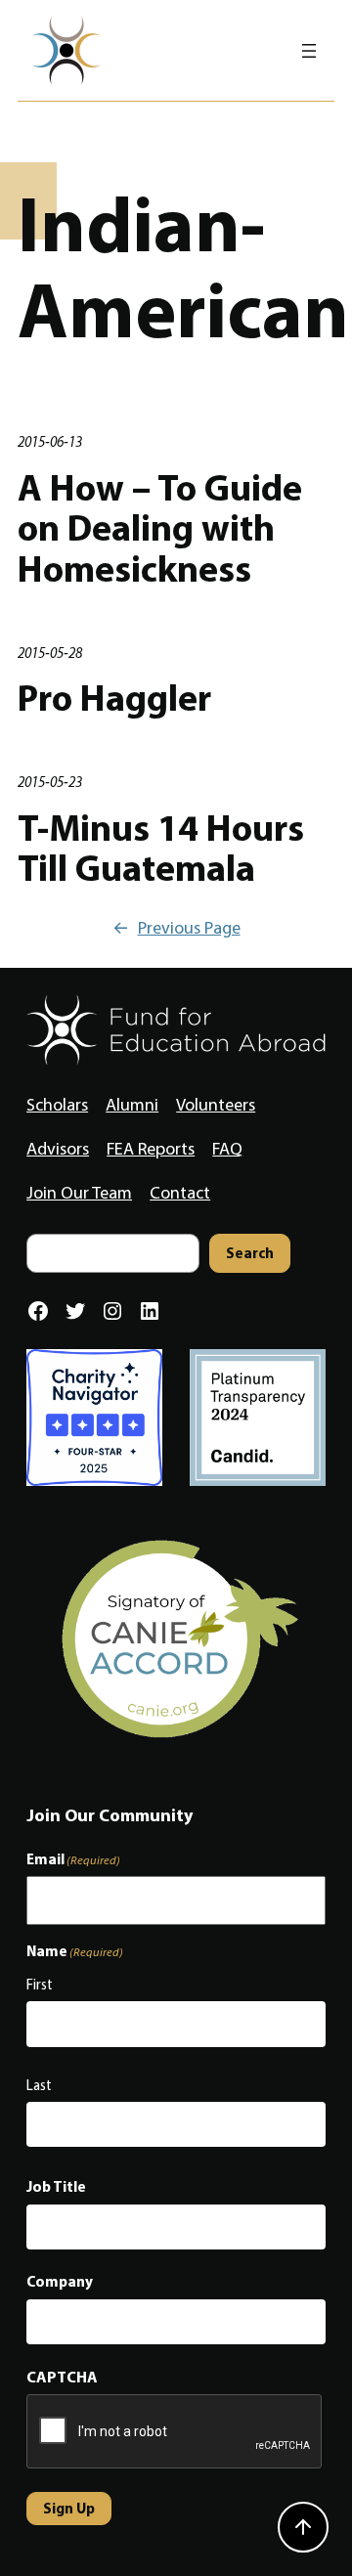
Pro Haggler (114, 698)
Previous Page (176, 928)
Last (39, 2085)
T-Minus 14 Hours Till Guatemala (161, 848)
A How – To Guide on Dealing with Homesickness (160, 528)
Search (250, 1253)
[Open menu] (309, 51)
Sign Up (69, 2508)
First (40, 1985)
